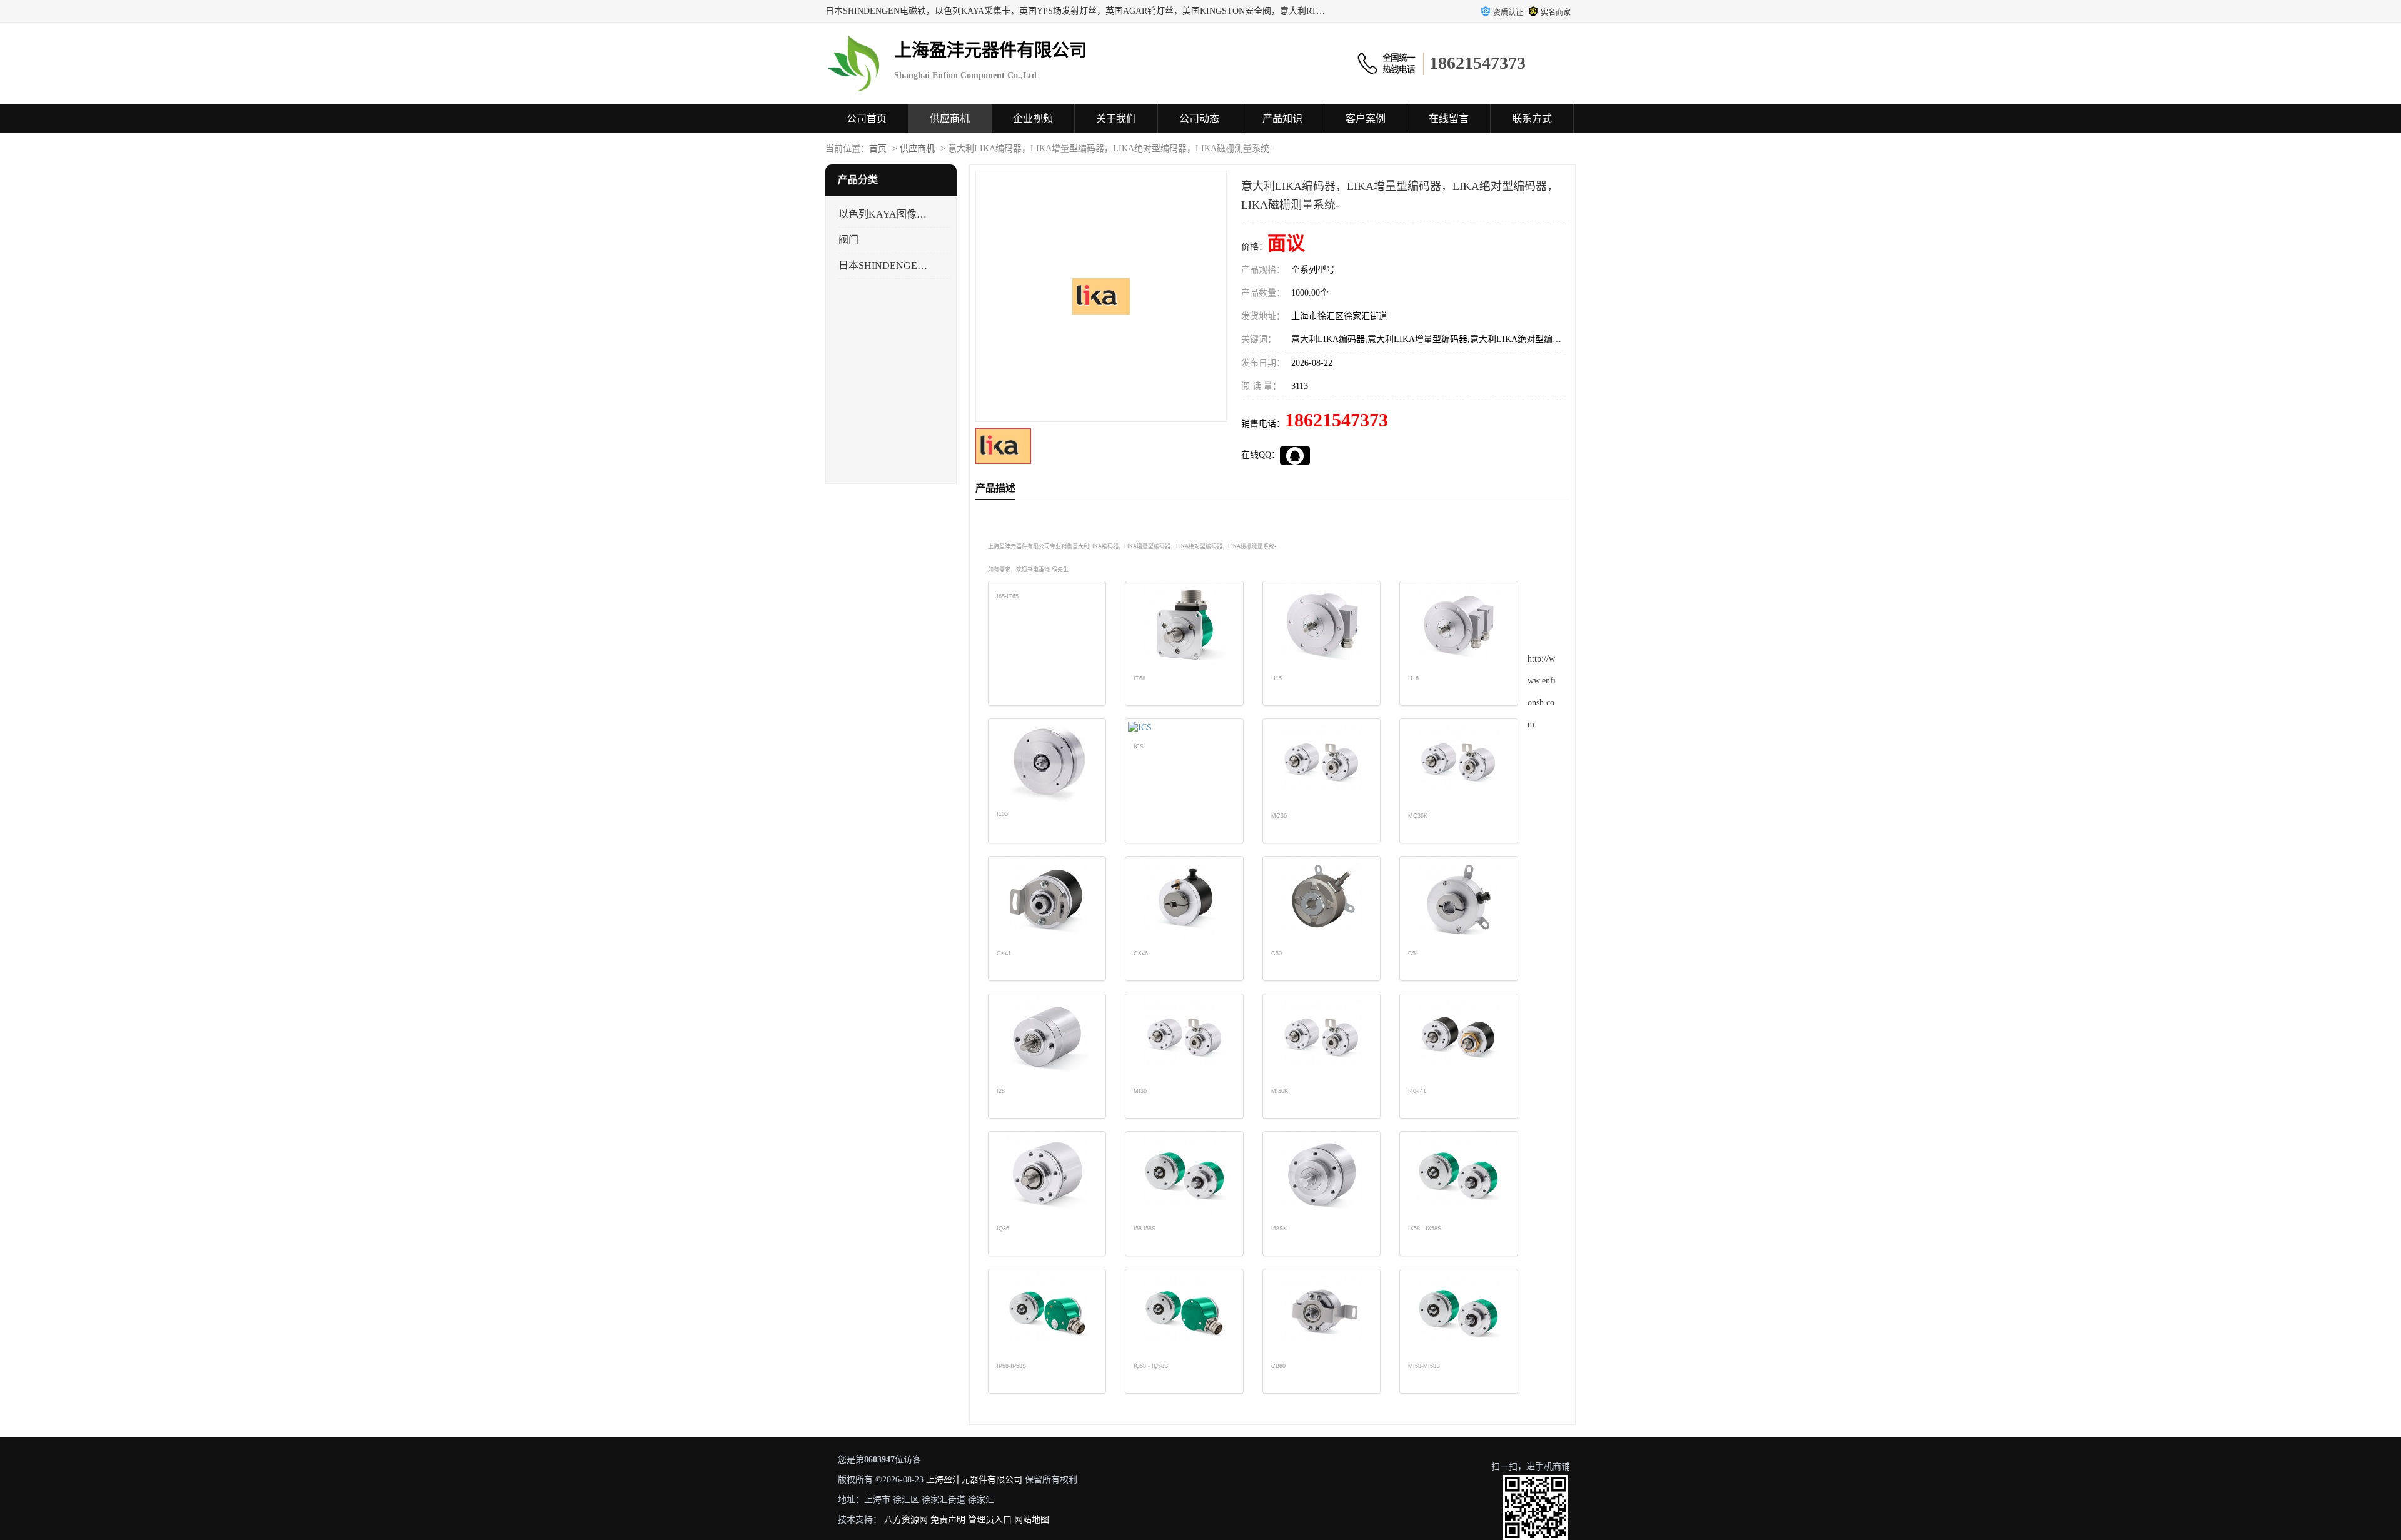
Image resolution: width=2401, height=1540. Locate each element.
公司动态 (1199, 118)
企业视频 (1033, 118)
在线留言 (1449, 118)
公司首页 (867, 118)
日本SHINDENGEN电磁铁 (884, 265)
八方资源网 (906, 1520)
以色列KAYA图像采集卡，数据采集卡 (884, 214)
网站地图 (1032, 1520)
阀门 (848, 240)
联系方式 (1532, 118)
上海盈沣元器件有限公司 (974, 1480)
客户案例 (1366, 118)
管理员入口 (990, 1520)
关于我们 (1116, 118)
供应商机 (950, 118)
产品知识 (1282, 118)
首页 (878, 148)
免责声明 (948, 1520)
